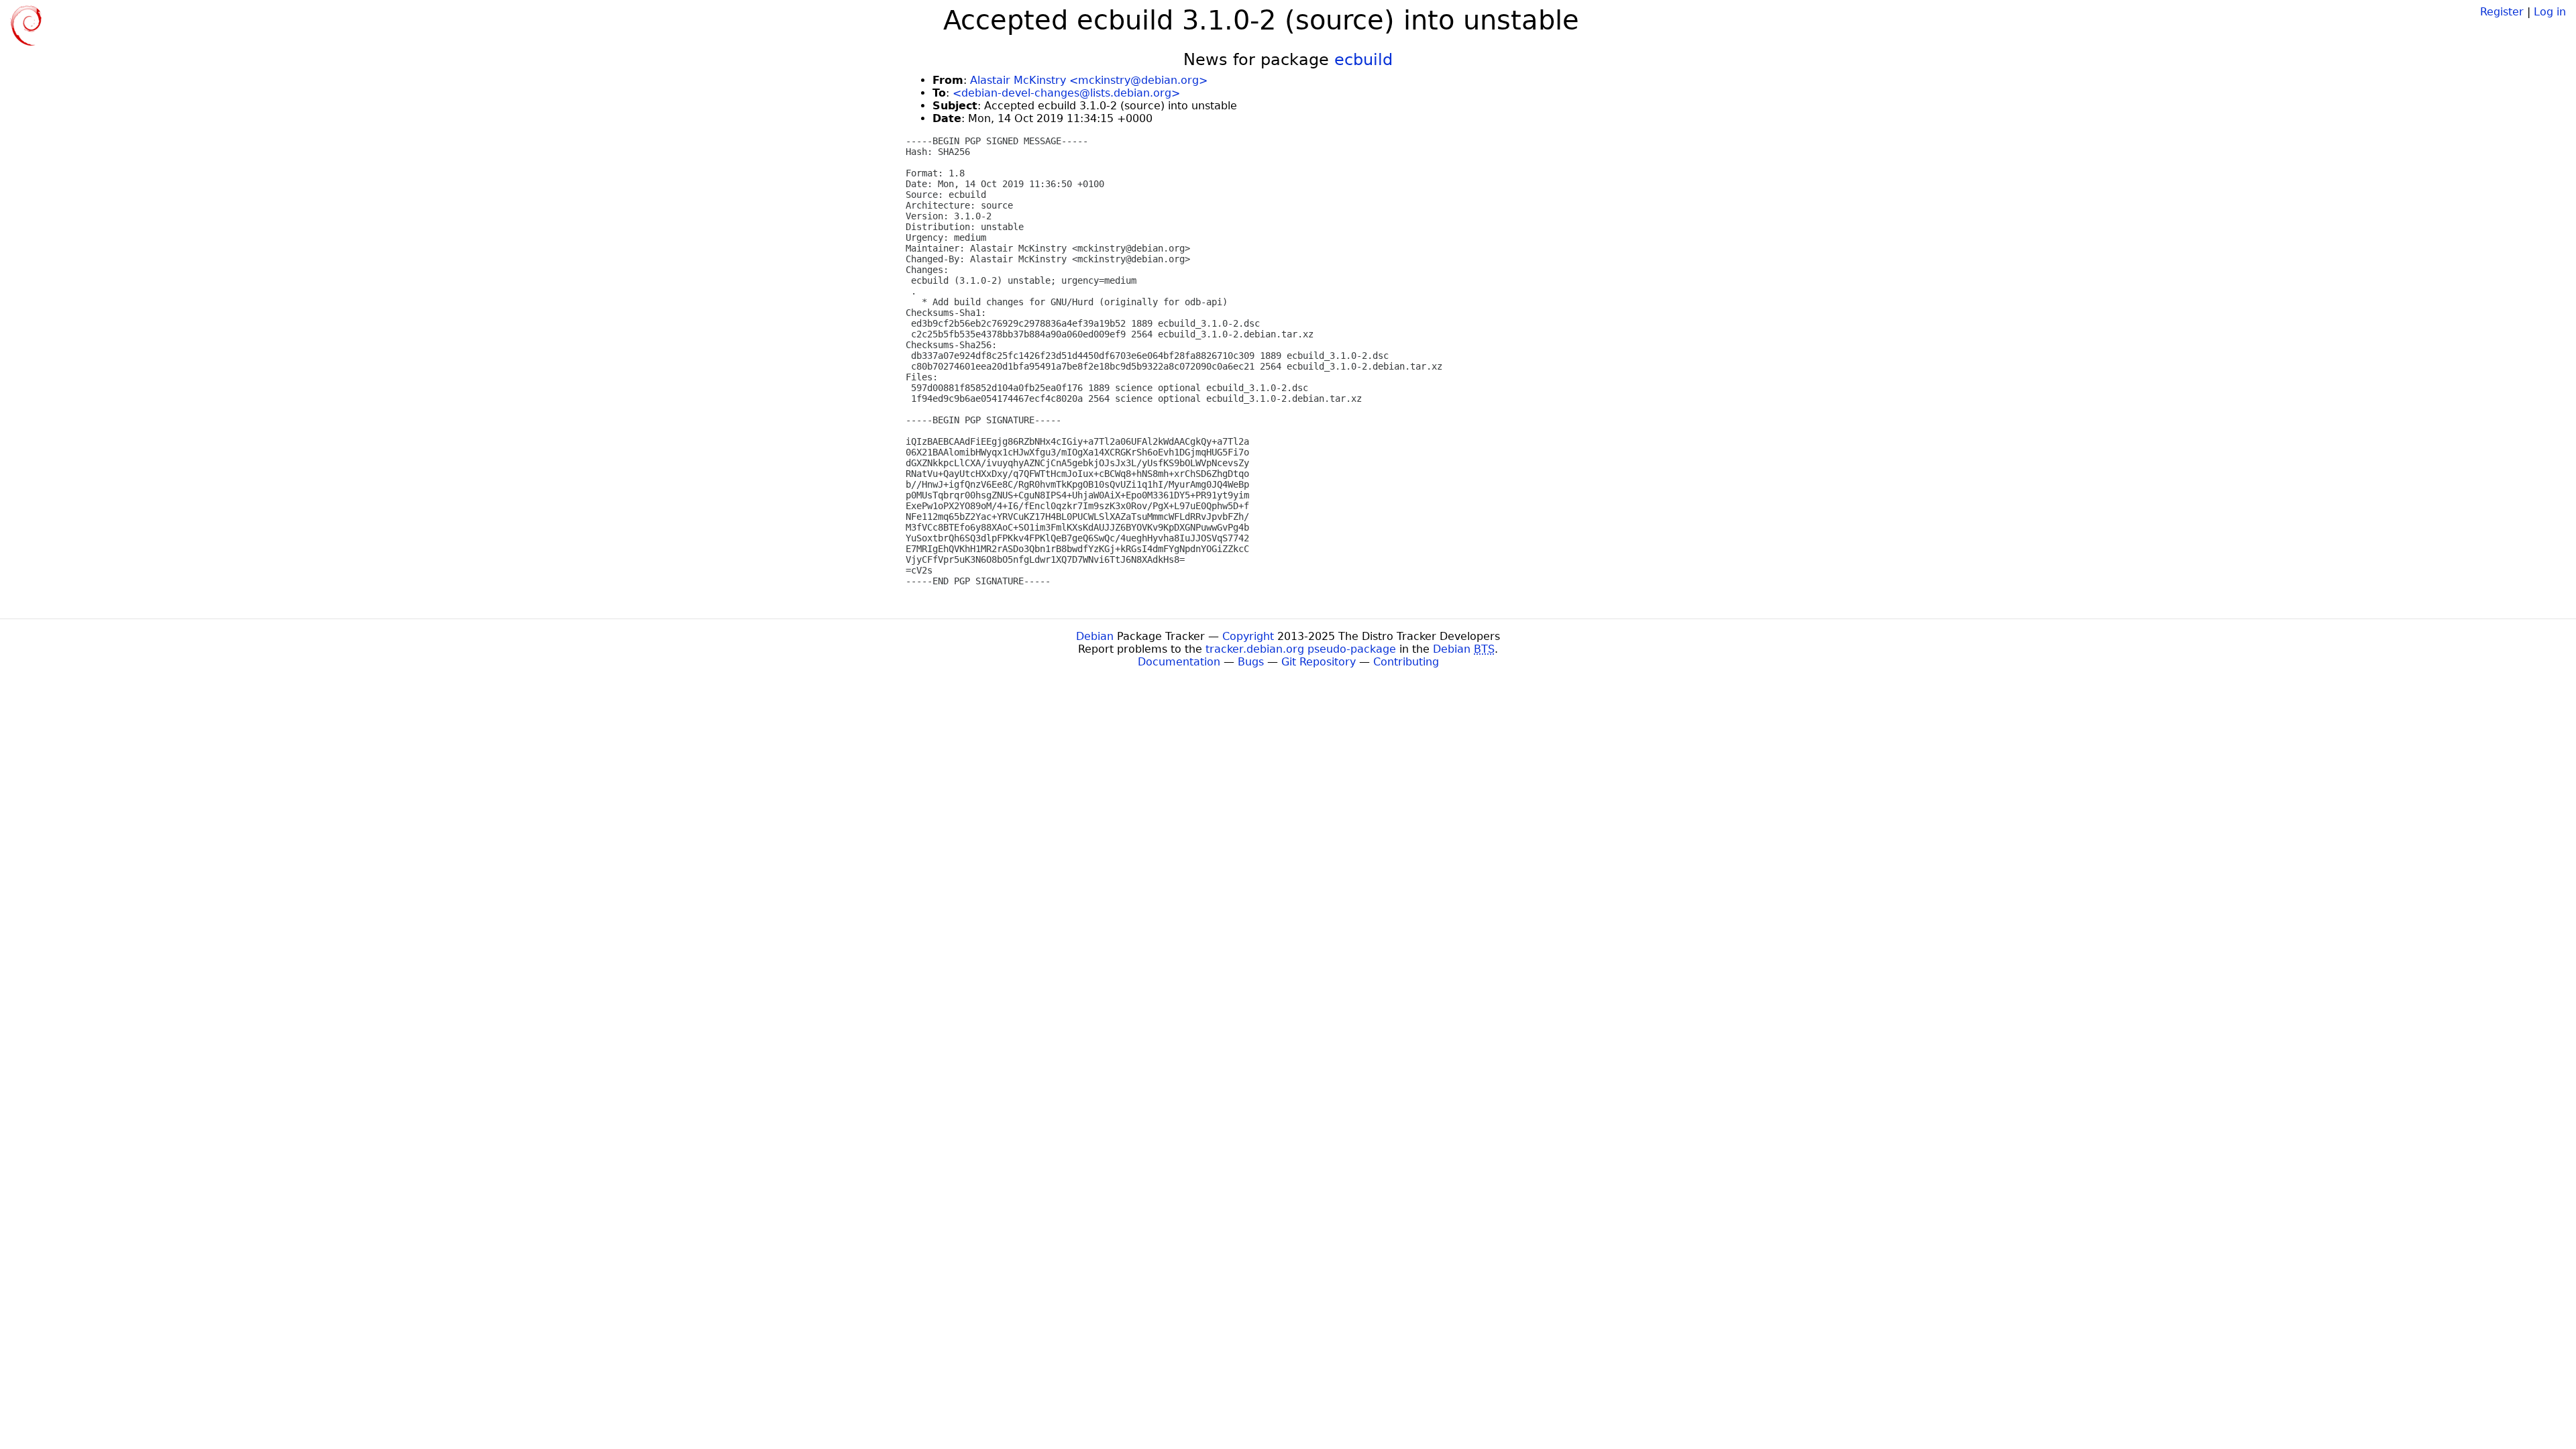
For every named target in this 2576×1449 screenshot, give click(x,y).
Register (2502, 12)
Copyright (1248, 636)
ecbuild (1363, 60)
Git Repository (1319, 662)
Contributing (1406, 662)
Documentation (1179, 662)
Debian (1095, 636)
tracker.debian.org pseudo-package (1301, 649)
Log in (2550, 12)
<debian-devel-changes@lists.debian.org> (1066, 93)
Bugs (1251, 662)
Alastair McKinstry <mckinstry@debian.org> (1089, 80)
